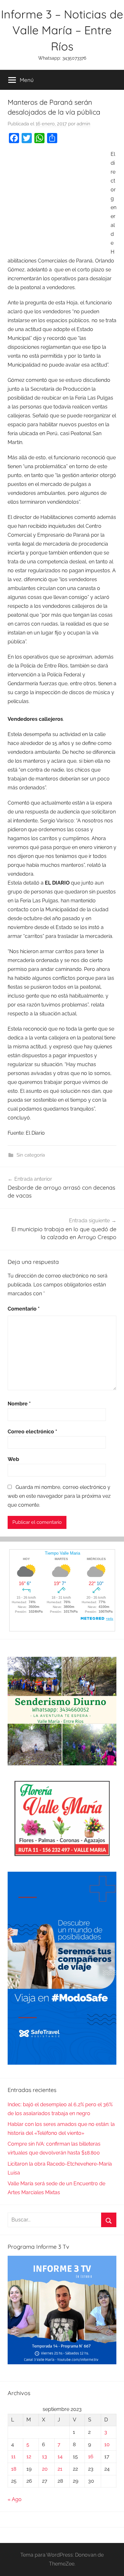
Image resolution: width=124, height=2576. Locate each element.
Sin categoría (31, 1155)
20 (45, 2469)
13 (45, 2456)
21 (60, 2469)
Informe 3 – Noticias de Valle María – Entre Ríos (62, 30)
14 (60, 2456)
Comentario (24, 1309)
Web (13, 1459)
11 (13, 2456)
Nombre (19, 1404)
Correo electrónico (32, 1432)
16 (91, 2456)
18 (14, 2469)
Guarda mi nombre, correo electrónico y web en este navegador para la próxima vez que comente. (59, 1496)
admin (83, 124)
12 (29, 2456)
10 (107, 2444)
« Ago (15, 2499)
